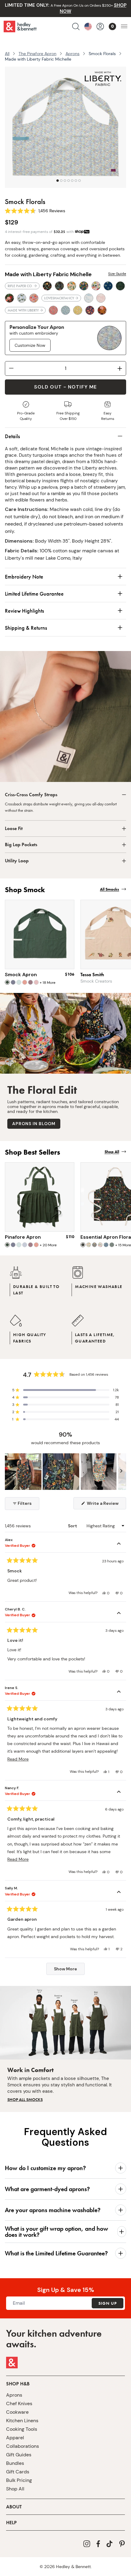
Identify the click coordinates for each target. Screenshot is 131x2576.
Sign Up (108, 2303)
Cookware (17, 2412)
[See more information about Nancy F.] (119, 1793)
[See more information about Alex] (119, 1544)
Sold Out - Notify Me (65, 387)
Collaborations (23, 2446)
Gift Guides (19, 2455)
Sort (73, 1526)
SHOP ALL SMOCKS (25, 2099)
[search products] (76, 26)
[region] (65, 1472)
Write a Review (106, 1505)
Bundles (15, 2463)
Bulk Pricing (19, 2480)
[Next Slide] (121, 1472)
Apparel (15, 2438)
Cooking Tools (22, 2429)
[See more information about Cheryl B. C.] (119, 1614)
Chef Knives (19, 2404)
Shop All (15, 2489)
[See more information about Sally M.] (119, 1893)
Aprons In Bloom (34, 1124)
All (7, 54)
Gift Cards (18, 2472)
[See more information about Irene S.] (119, 1692)
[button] (65, 1390)
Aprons (73, 54)
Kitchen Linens (22, 2421)
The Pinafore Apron (37, 54)
